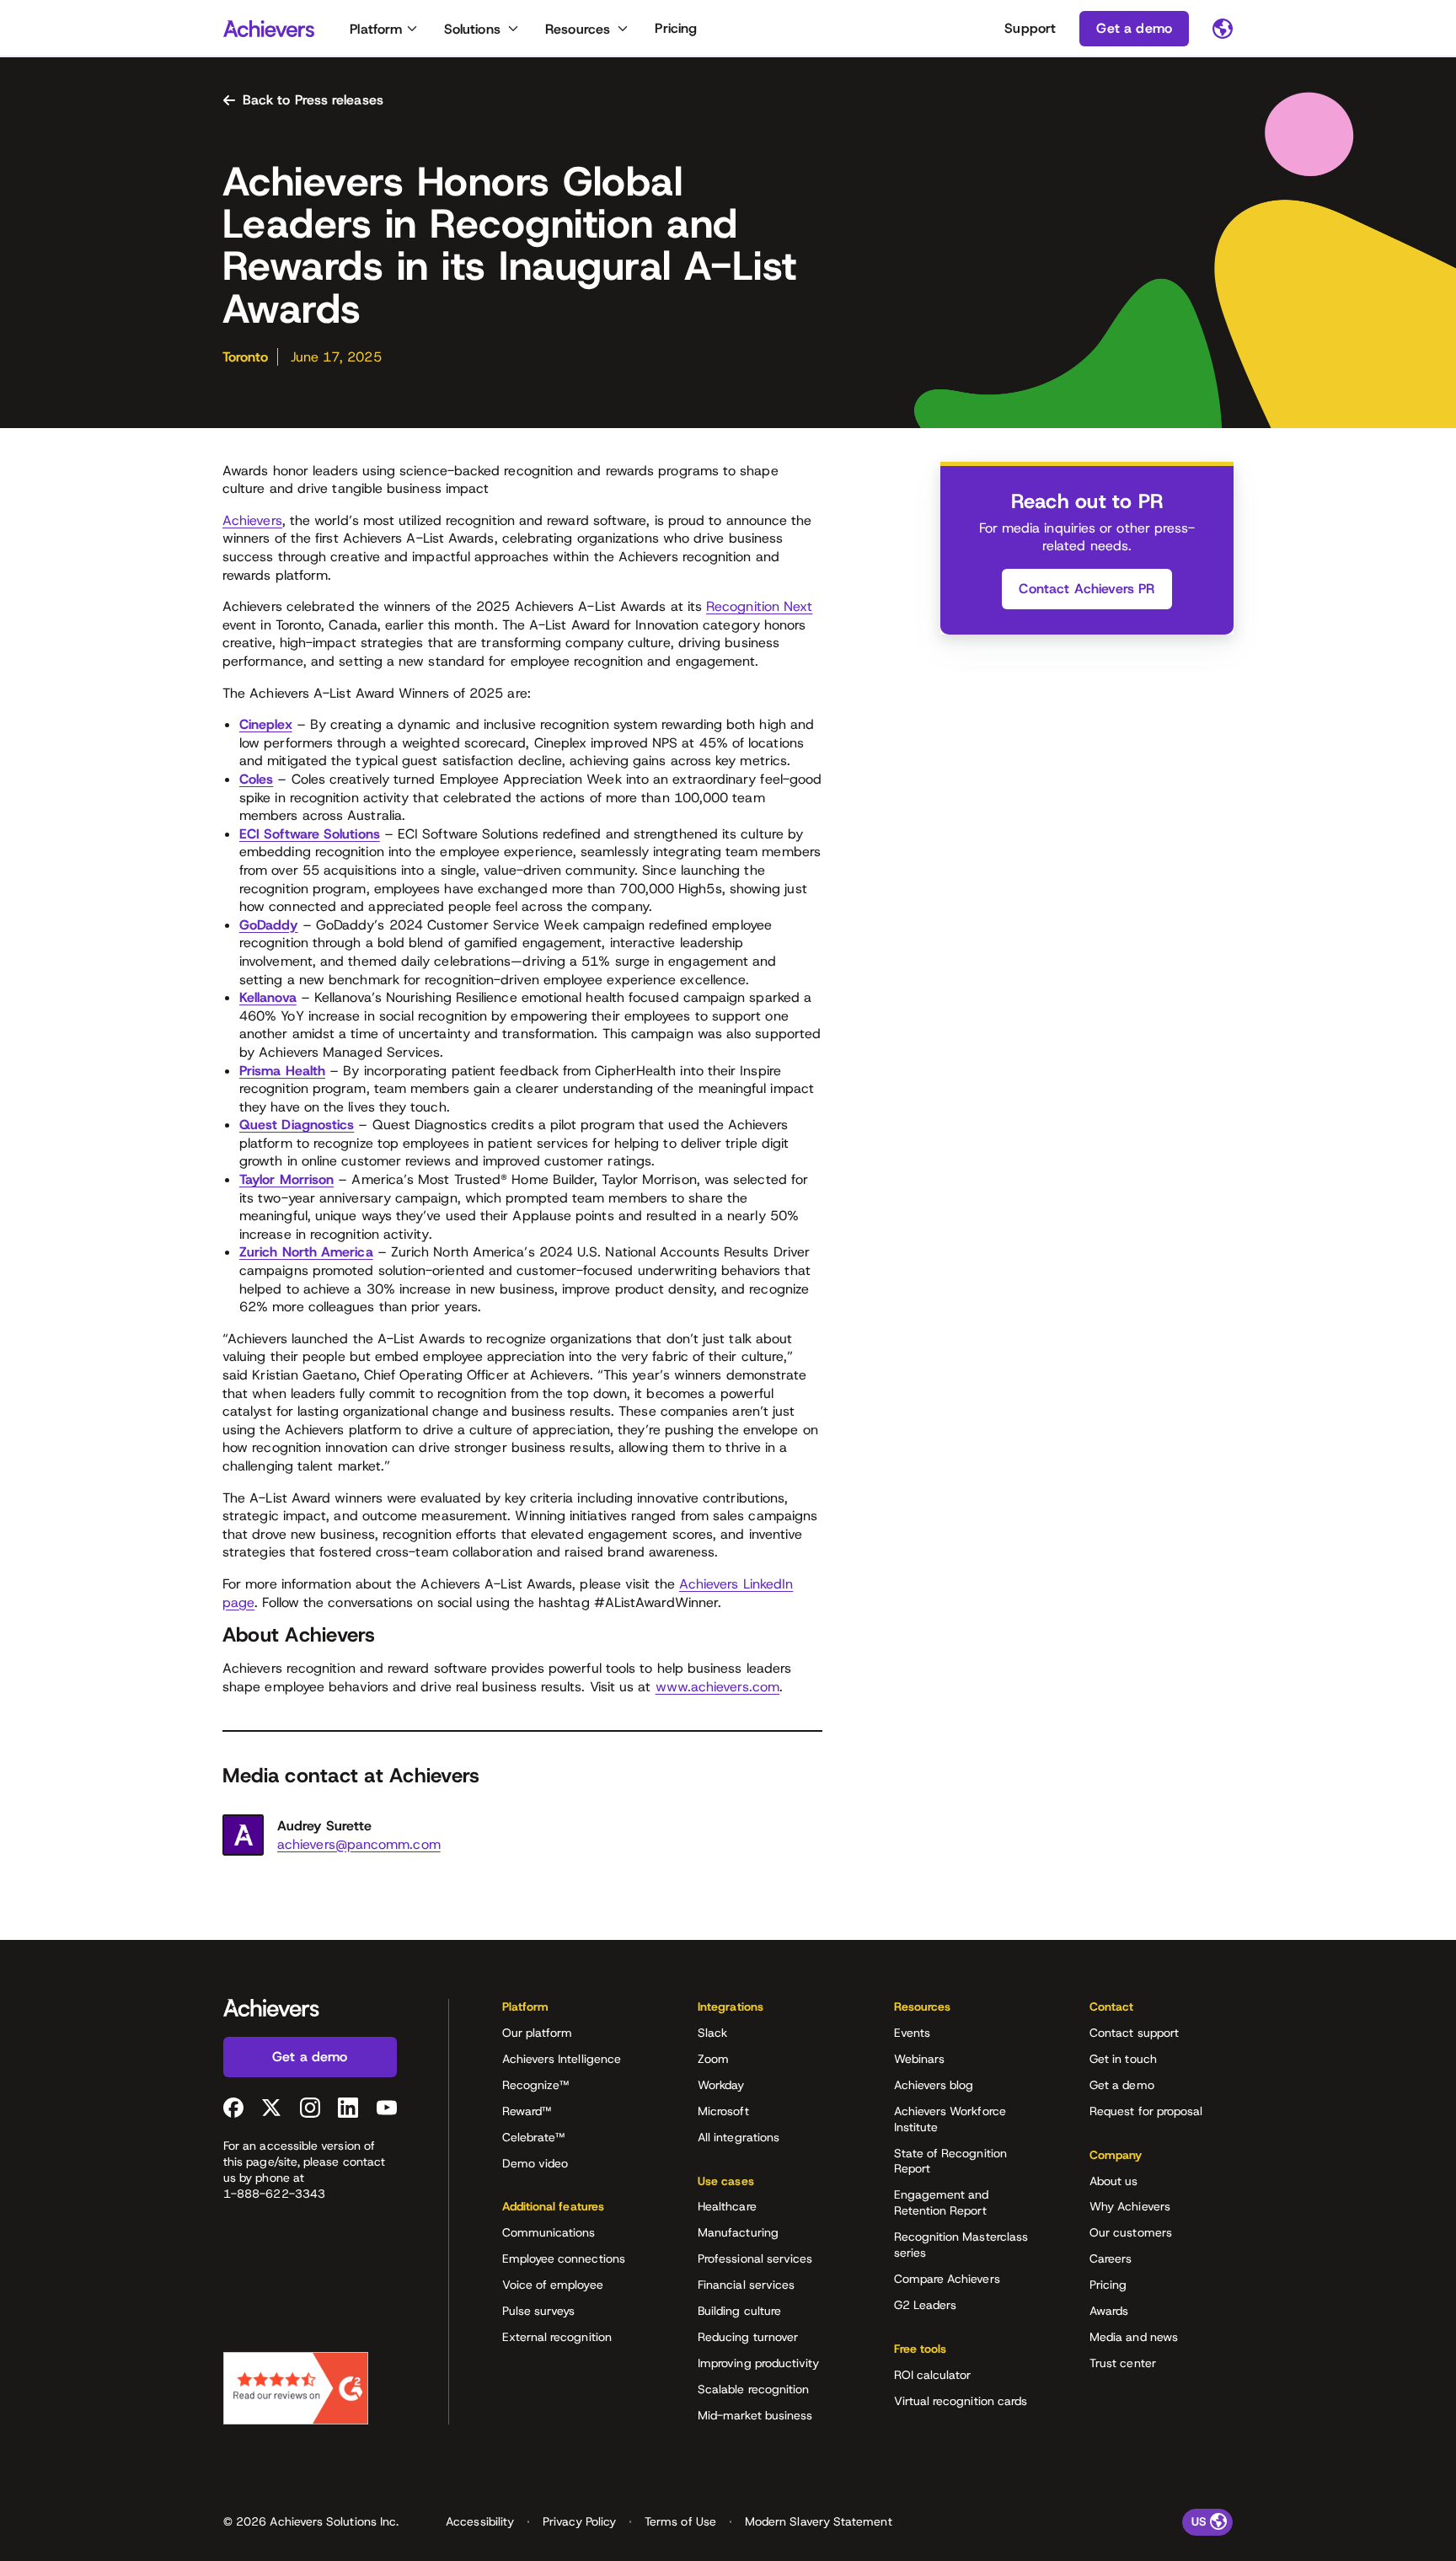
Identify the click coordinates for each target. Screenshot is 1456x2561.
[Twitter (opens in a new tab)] (271, 2108)
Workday (721, 2085)
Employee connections (564, 2258)
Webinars (920, 2059)
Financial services (746, 2285)
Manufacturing (738, 2232)
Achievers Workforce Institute (950, 2119)
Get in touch (1123, 2059)
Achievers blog (934, 2085)
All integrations (739, 2137)
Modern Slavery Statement (819, 2521)
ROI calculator (933, 2375)
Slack (712, 2033)
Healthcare (727, 2206)
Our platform (538, 2033)
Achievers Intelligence (562, 2059)
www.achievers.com (717, 1687)
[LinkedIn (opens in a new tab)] (348, 2108)
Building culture (739, 2311)
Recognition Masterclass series (961, 2245)
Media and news (1134, 2337)
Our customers (1131, 2232)
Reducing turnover (748, 2337)
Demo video (535, 2163)
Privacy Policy (579, 2521)
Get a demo (1122, 2085)
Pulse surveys (539, 2311)
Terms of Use (680, 2521)
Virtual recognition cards (961, 2401)
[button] (574, 2012)
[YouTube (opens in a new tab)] (387, 2108)
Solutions (472, 29)
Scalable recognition (753, 2389)
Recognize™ (536, 2085)
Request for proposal (1146, 2111)
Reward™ (527, 2111)
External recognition (557, 2337)
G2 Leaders (926, 2305)
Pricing (676, 28)
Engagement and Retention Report (942, 2202)
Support (1030, 28)
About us (1114, 2181)
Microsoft (723, 2111)
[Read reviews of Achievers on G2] (296, 2388)
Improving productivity (759, 2363)
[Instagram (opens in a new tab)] (310, 2108)
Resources (578, 29)
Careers (1111, 2258)
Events (912, 2033)
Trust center (1123, 2363)
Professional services (755, 2258)
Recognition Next (759, 606)
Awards (1109, 2311)
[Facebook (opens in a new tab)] (233, 2108)
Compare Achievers (947, 2279)
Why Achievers (1130, 2206)
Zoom (713, 2059)
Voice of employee (553, 2285)
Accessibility (480, 2521)
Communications (549, 2232)
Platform (376, 29)
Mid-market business (755, 2415)
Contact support (1134, 2033)
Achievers (252, 520)
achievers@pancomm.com (359, 1844)
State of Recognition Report (950, 2161)
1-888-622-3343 (274, 2194)
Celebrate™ (534, 2137)
